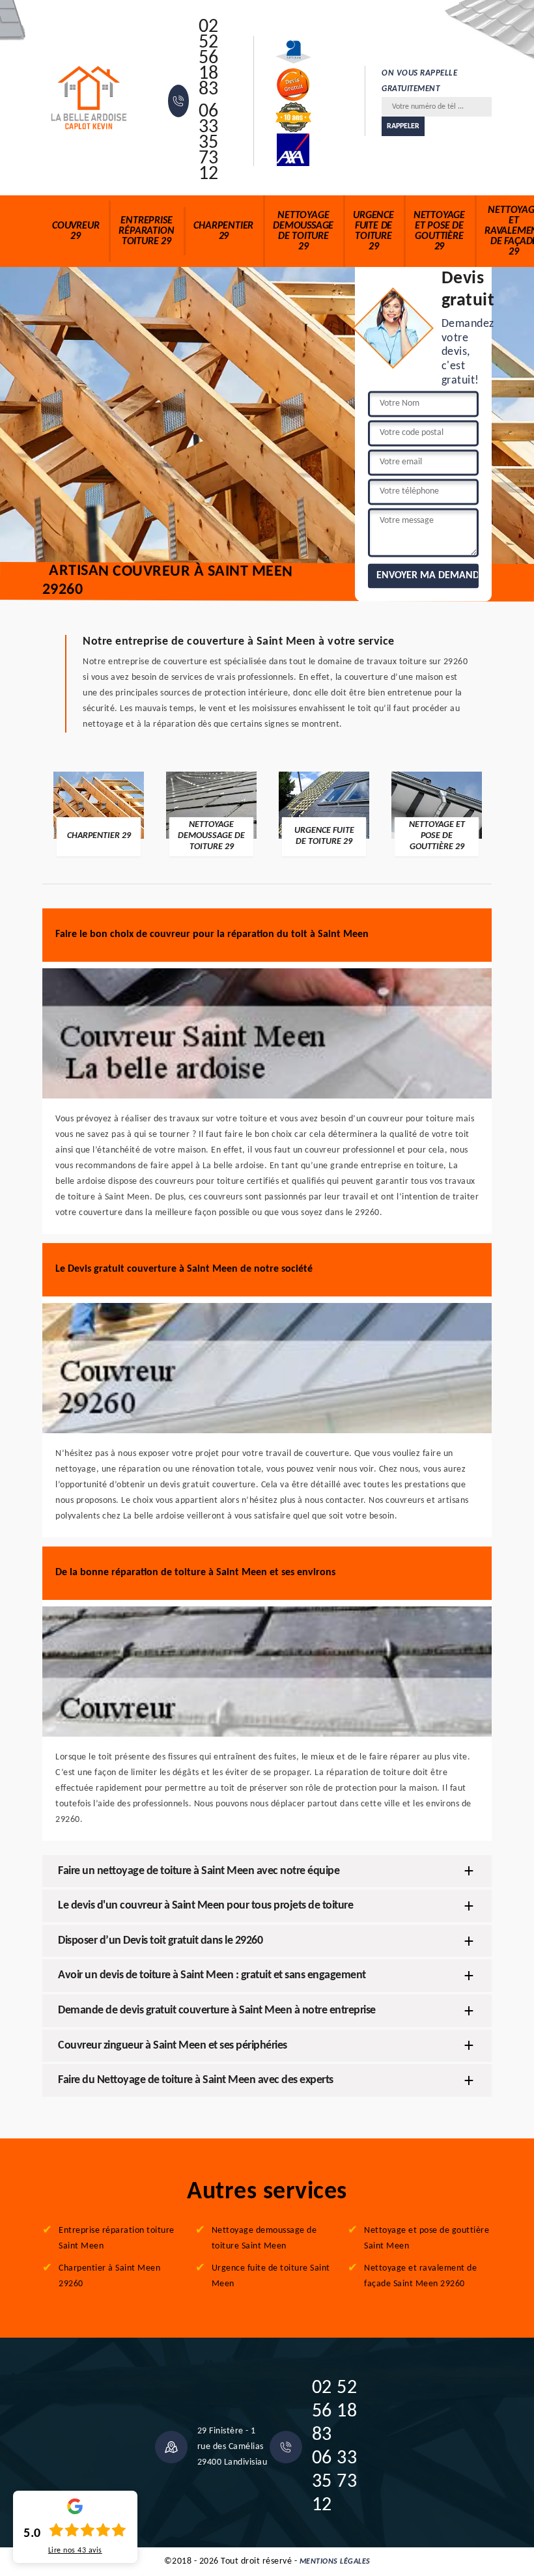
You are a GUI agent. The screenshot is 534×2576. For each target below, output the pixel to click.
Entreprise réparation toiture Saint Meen (117, 2238)
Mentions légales (335, 2562)
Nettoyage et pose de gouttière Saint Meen (427, 2238)
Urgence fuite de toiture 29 (373, 231)
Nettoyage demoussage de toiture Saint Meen (264, 2238)
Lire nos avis (75, 2551)
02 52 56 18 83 (209, 59)
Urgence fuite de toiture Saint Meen (271, 2276)
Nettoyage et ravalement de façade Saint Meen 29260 (420, 2276)
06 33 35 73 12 (209, 143)
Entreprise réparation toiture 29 (146, 231)
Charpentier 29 (223, 231)
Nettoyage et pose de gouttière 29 (439, 231)
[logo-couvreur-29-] (89, 98)
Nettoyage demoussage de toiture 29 (303, 231)
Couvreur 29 (76, 231)
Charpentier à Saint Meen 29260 (109, 2276)
